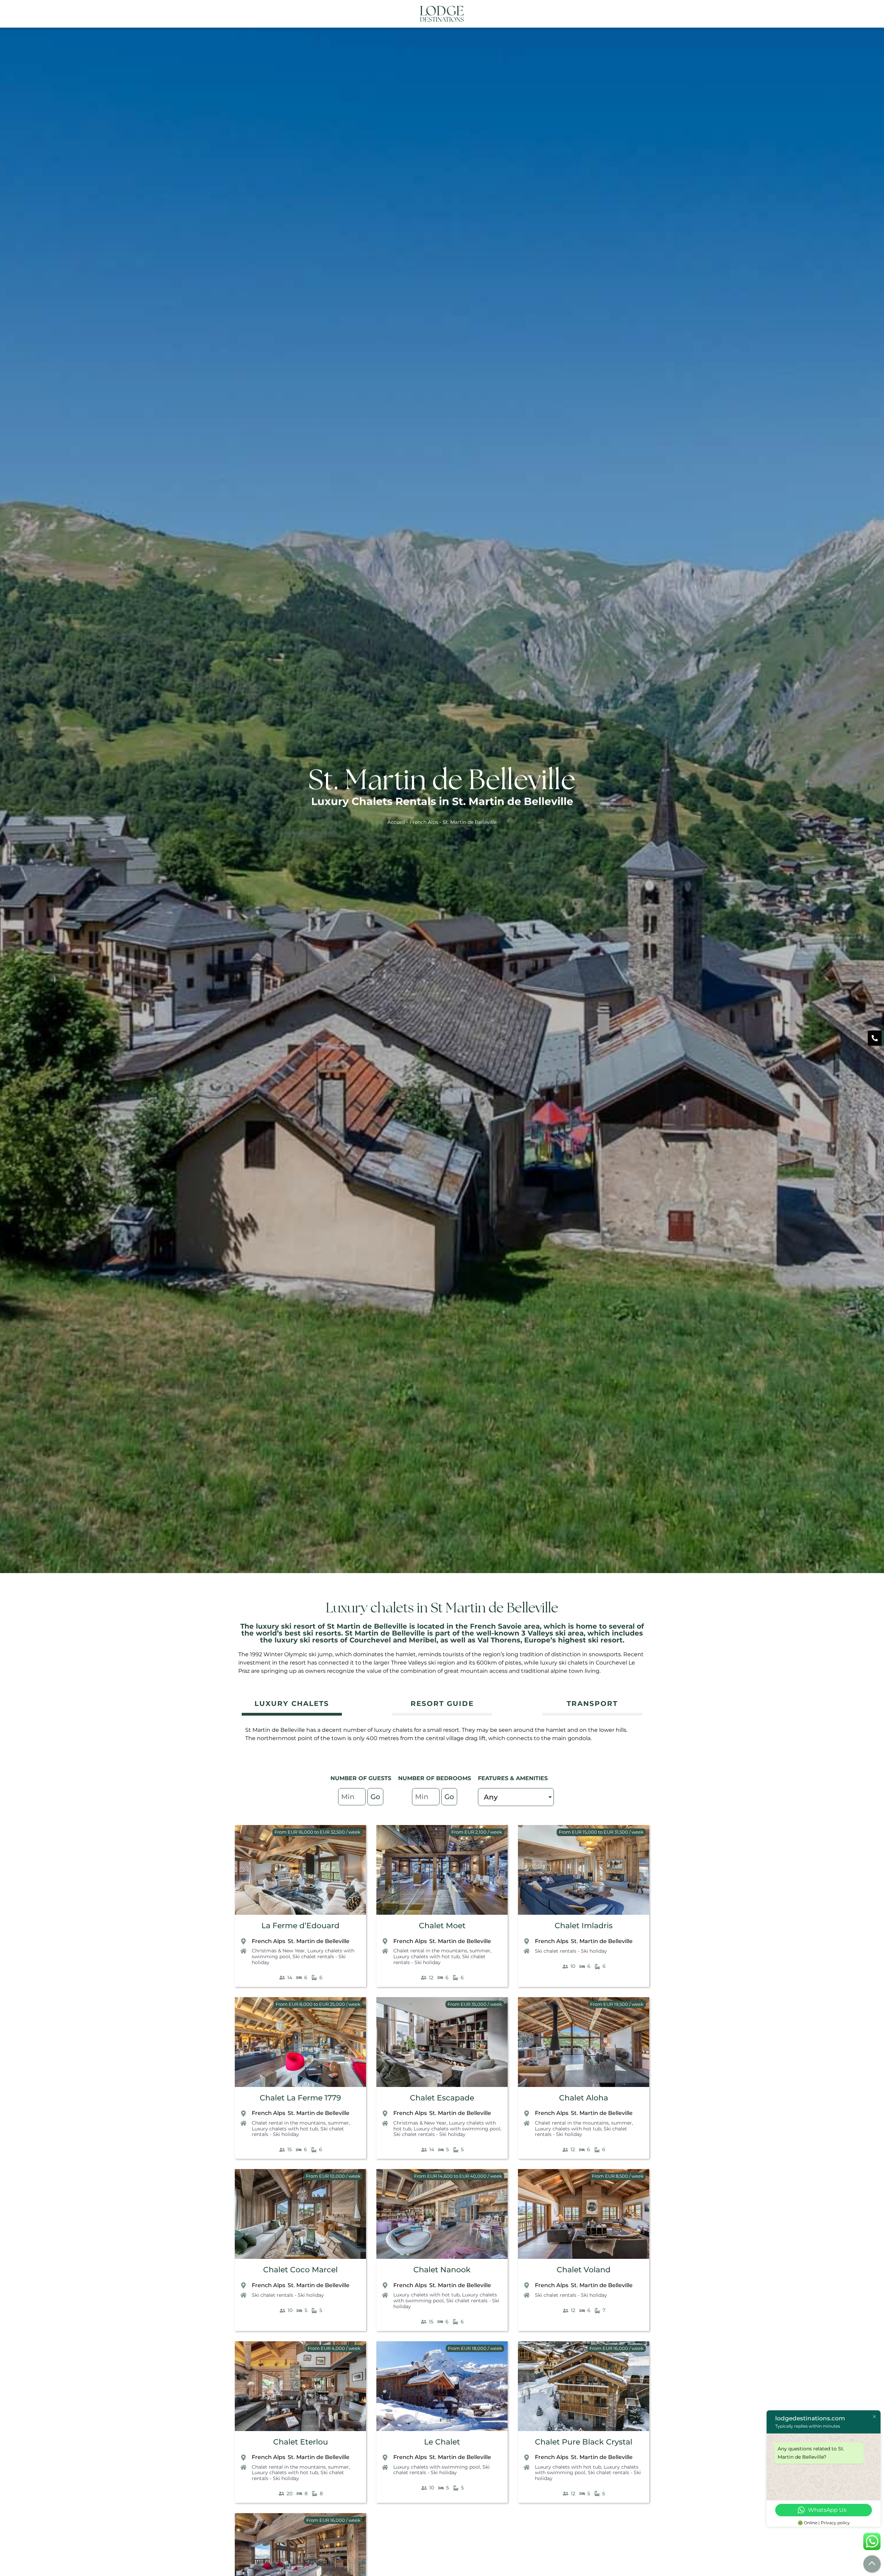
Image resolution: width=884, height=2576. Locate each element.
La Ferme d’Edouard (300, 1926)
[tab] (292, 1704)
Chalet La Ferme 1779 (300, 2098)
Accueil (396, 822)
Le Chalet (442, 2442)
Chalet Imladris (584, 1926)
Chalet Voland (584, 2270)
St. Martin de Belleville (319, 1941)
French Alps (424, 822)
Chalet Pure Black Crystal (584, 2442)
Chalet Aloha (584, 2098)
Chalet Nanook (442, 2270)
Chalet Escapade (442, 2098)
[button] (640, 14)
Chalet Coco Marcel (300, 2270)
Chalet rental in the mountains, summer (442, 1951)
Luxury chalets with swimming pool (457, 2129)
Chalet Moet (442, 1926)
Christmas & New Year (278, 1951)
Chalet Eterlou (301, 2442)
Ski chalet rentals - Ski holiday (299, 1959)
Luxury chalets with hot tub (426, 1957)
